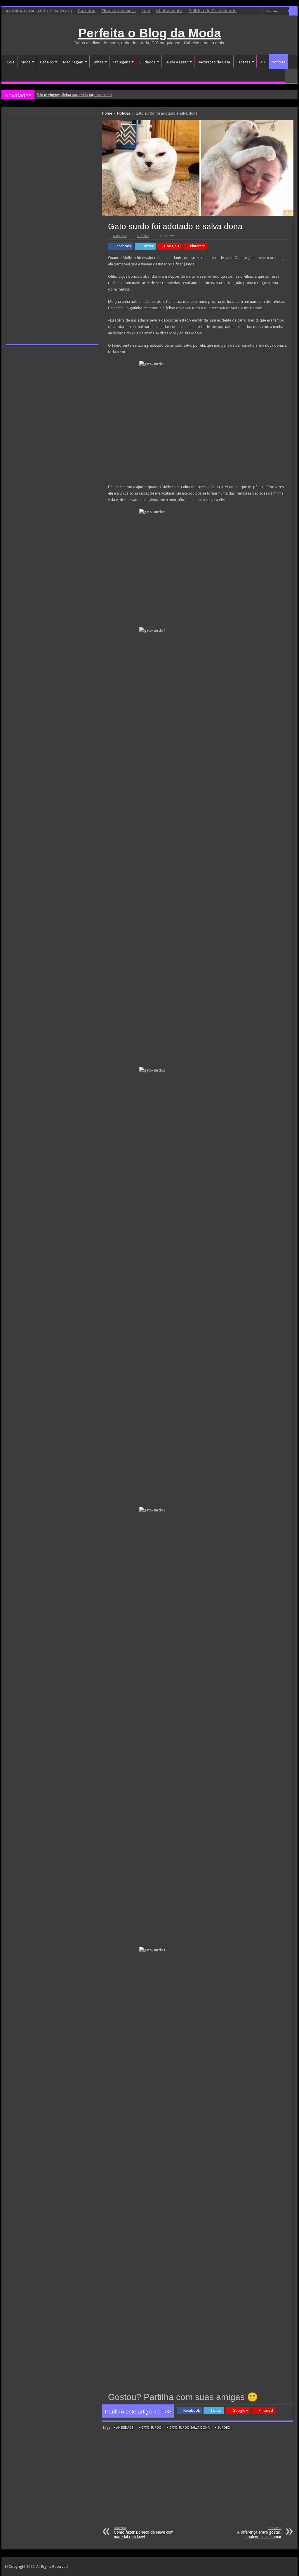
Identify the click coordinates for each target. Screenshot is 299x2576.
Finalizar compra (119, 11)
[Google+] (278, 20)
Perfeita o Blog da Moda (150, 33)
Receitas (243, 62)
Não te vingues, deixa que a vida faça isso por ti (74, 95)
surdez (224, 2428)
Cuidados (147, 62)
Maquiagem (73, 62)
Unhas (98, 62)
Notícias (278, 62)
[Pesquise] (293, 11)
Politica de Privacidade (212, 11)
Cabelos (47, 62)
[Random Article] (291, 76)
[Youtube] (295, 20)
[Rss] (273, 20)
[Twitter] (289, 20)
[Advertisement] (198, 2482)
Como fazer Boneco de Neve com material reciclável (144, 2533)
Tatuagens (121, 62)
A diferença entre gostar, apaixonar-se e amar (259, 2533)
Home (107, 113)
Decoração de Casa (214, 62)
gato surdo (151, 2428)
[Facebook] (284, 20)
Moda (26, 62)
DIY (263, 62)
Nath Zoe (120, 236)
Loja (146, 11)
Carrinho (87, 11)
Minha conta (169, 11)
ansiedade (125, 2428)
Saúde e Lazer (176, 62)
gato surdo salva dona (190, 2428)
